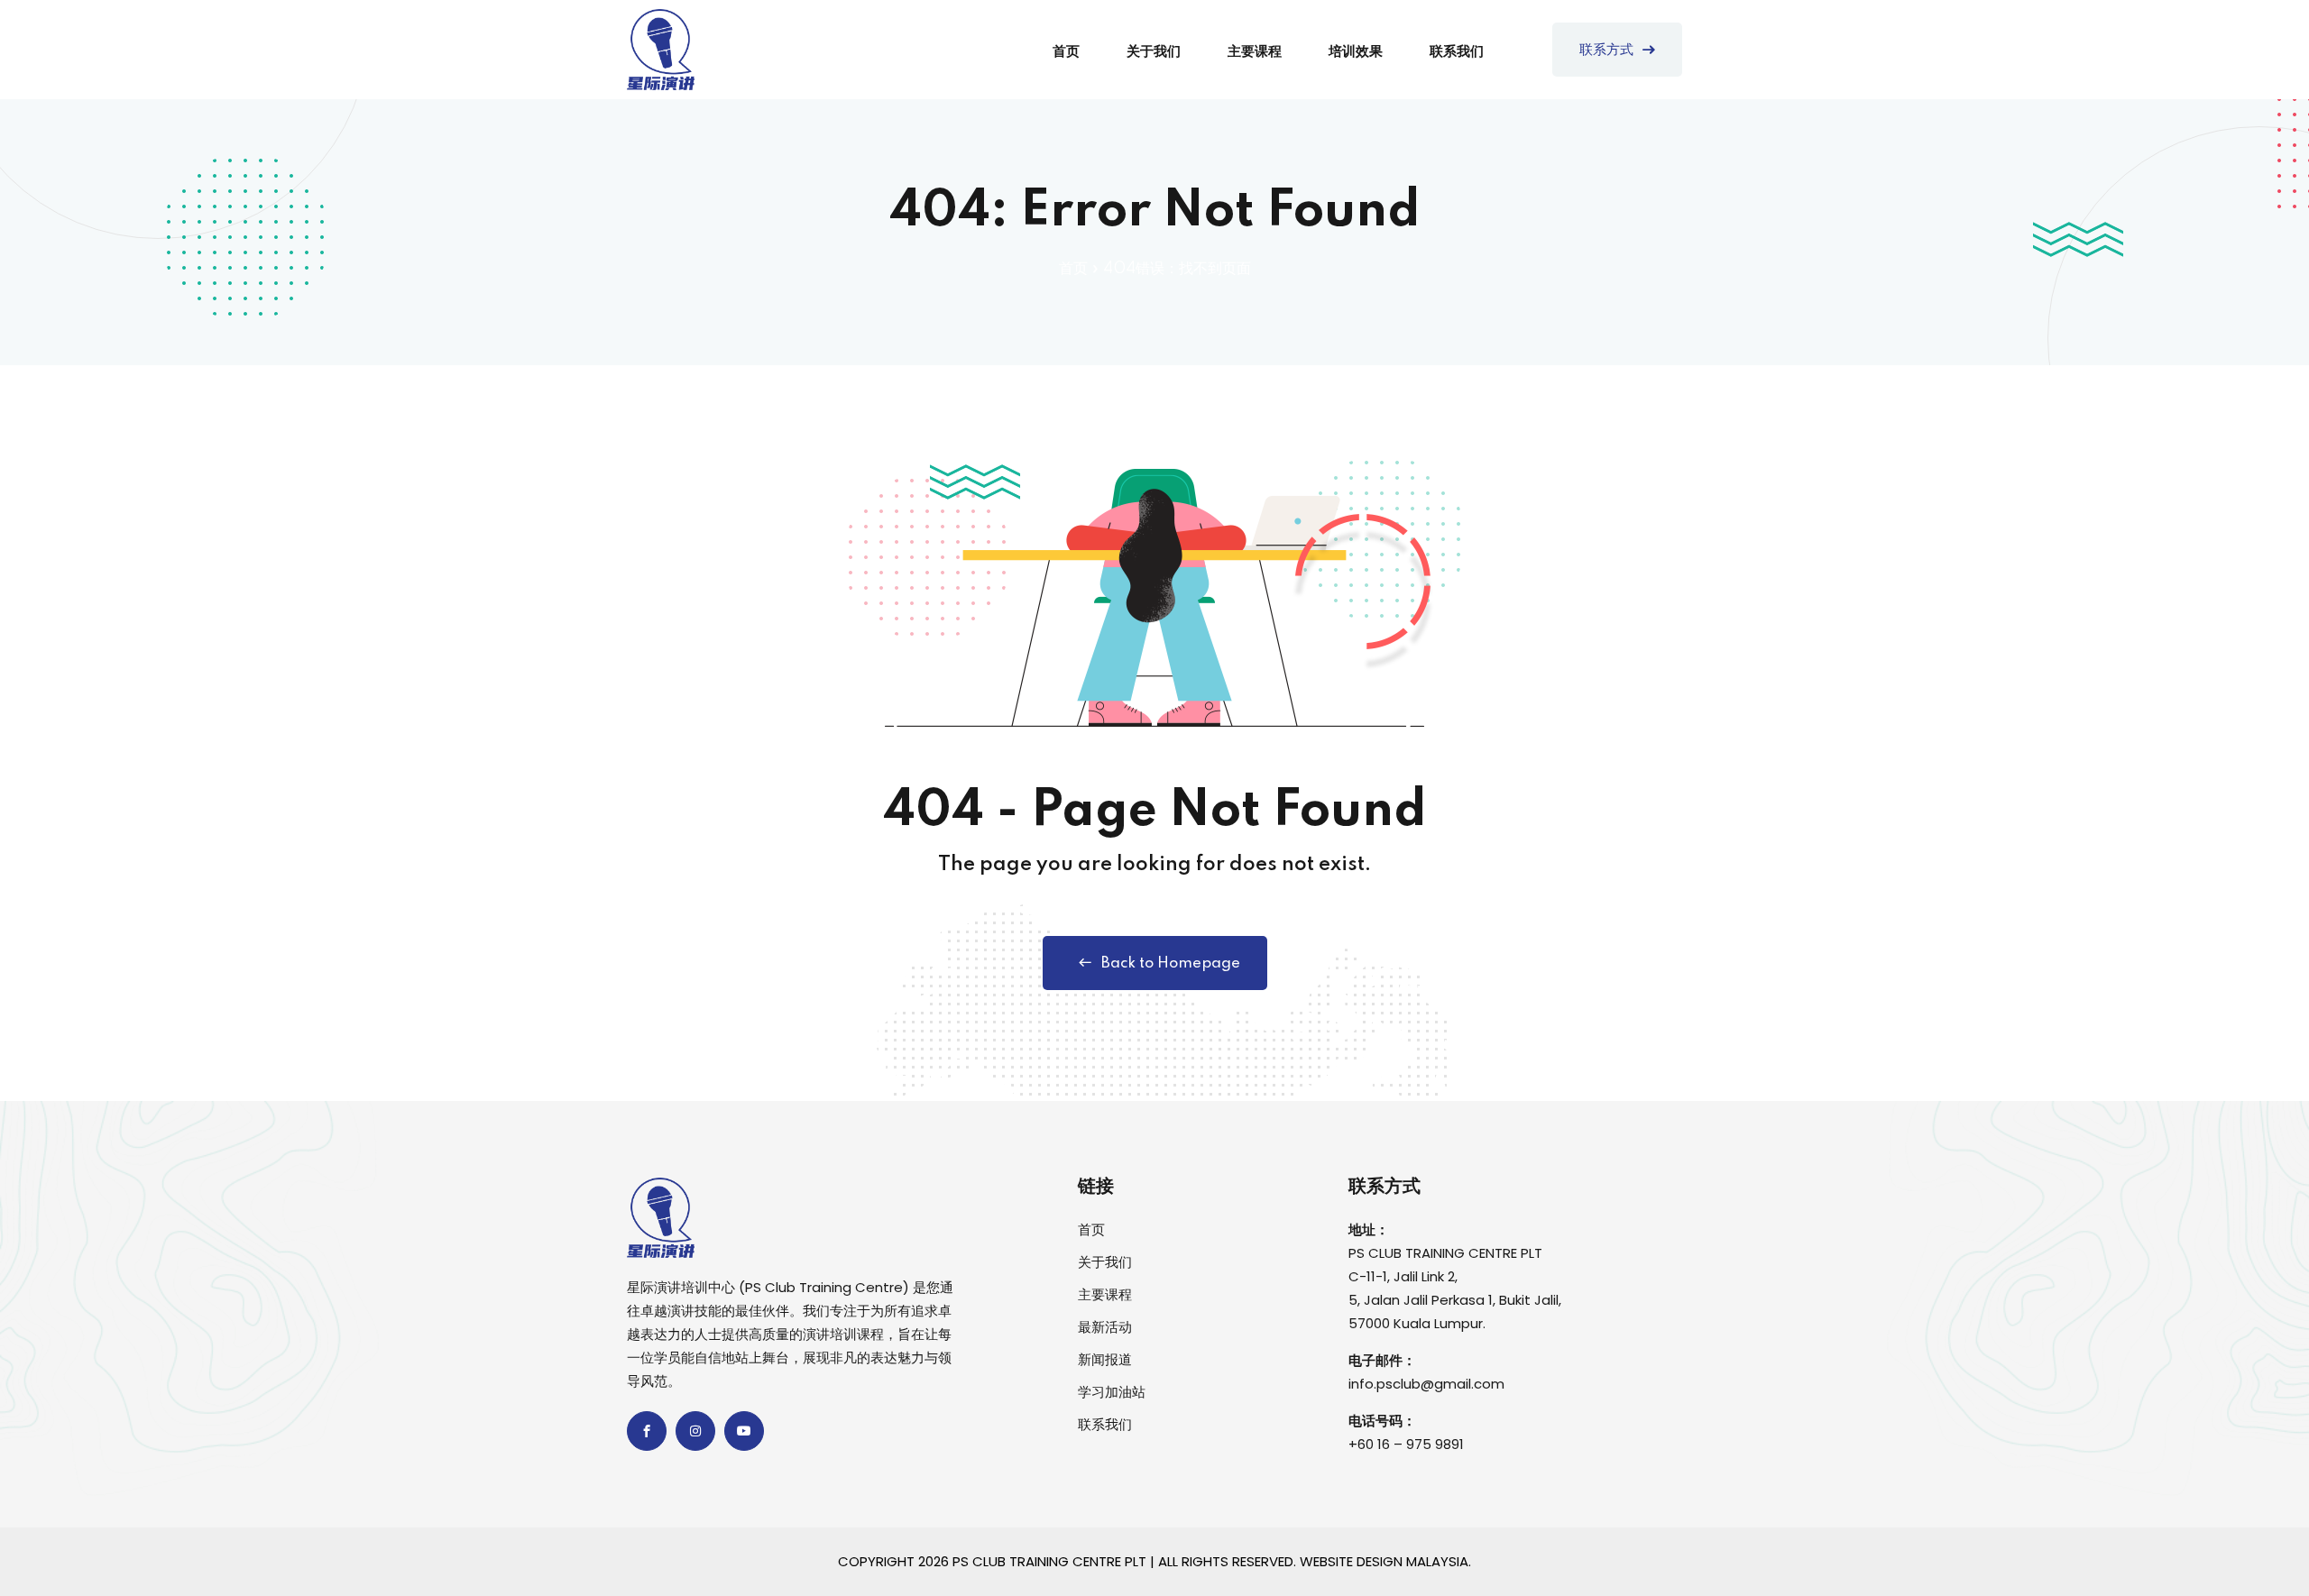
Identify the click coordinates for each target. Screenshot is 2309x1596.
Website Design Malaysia (1384, 1561)
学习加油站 (1112, 1392)
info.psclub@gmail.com (1426, 1384)
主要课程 (1255, 52)
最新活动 (1105, 1327)
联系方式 (1606, 50)
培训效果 (1356, 52)
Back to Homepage (1171, 963)
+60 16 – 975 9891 (1406, 1444)
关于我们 (1154, 52)
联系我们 (1457, 52)
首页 (1066, 52)
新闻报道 (1105, 1359)
